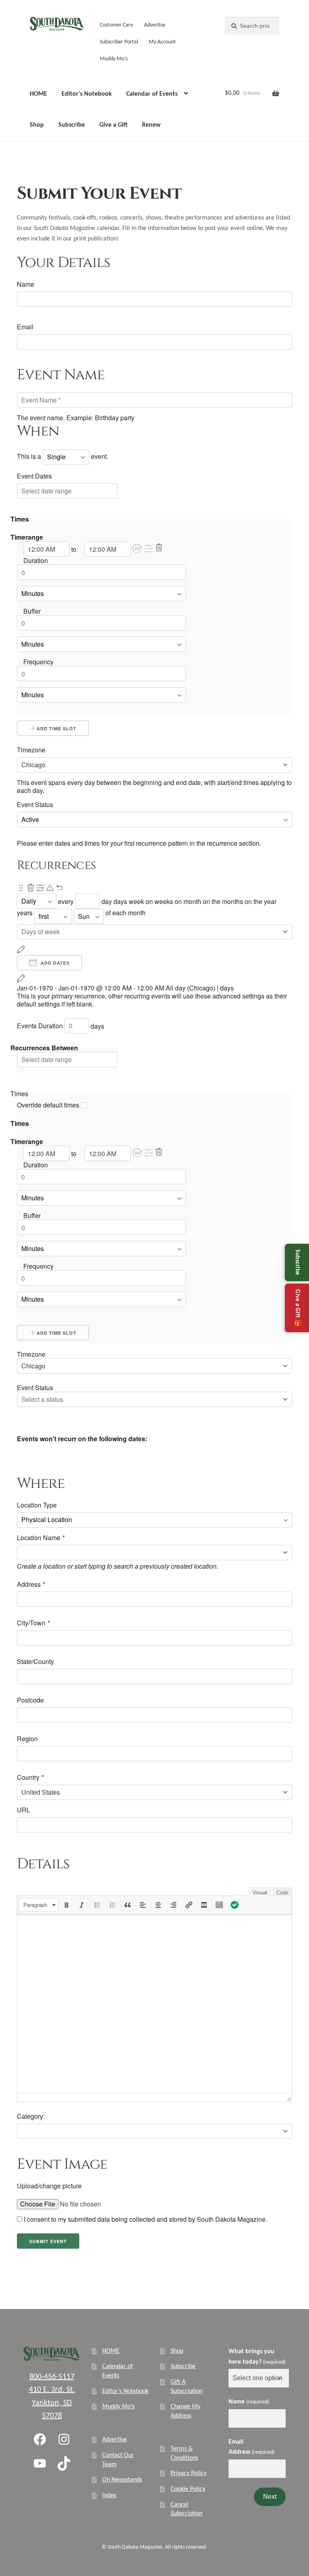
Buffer (32, 611)
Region (27, 1739)
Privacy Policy (188, 2473)
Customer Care (116, 25)
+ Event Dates (46, 1420)
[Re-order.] (21, 888)
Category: (31, 2116)
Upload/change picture (49, 2186)
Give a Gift (113, 125)
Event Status (35, 805)
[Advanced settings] (149, 549)
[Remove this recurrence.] (31, 888)
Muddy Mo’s (114, 59)
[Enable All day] (138, 549)
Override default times (49, 1105)
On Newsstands (122, 2480)
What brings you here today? (257, 2357)
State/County (35, 1662)
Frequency (38, 662)
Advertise (155, 25)
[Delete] (159, 548)
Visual (260, 1893)
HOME (38, 94)
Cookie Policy (188, 2489)
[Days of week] (154, 932)
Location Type (37, 1505)
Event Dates (34, 476)
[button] (137, 548)
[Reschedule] (21, 949)
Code (282, 1893)
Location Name (41, 1538)
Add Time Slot (57, 728)
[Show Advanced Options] (40, 888)
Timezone (31, 750)
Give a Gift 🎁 (297, 1308)
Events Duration (40, 1026)
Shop (37, 125)
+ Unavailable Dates (115, 1420)
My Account (162, 42)
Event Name (61, 375)
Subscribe (72, 125)
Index (109, 2496)
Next (270, 2497)
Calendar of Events (152, 94)
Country (30, 1777)
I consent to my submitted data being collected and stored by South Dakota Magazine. (145, 2219)
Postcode (30, 1700)
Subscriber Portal (119, 42)
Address (31, 1584)
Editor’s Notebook (87, 94)
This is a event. (63, 456)
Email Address (251, 2447)
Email (25, 327)
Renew (151, 125)
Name (26, 284)
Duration (36, 561)
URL (24, 1810)
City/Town (33, 1623)
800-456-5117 (52, 2377)
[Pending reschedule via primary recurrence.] (50, 888)
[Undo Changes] (60, 888)
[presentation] (39, 1905)
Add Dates (54, 963)
